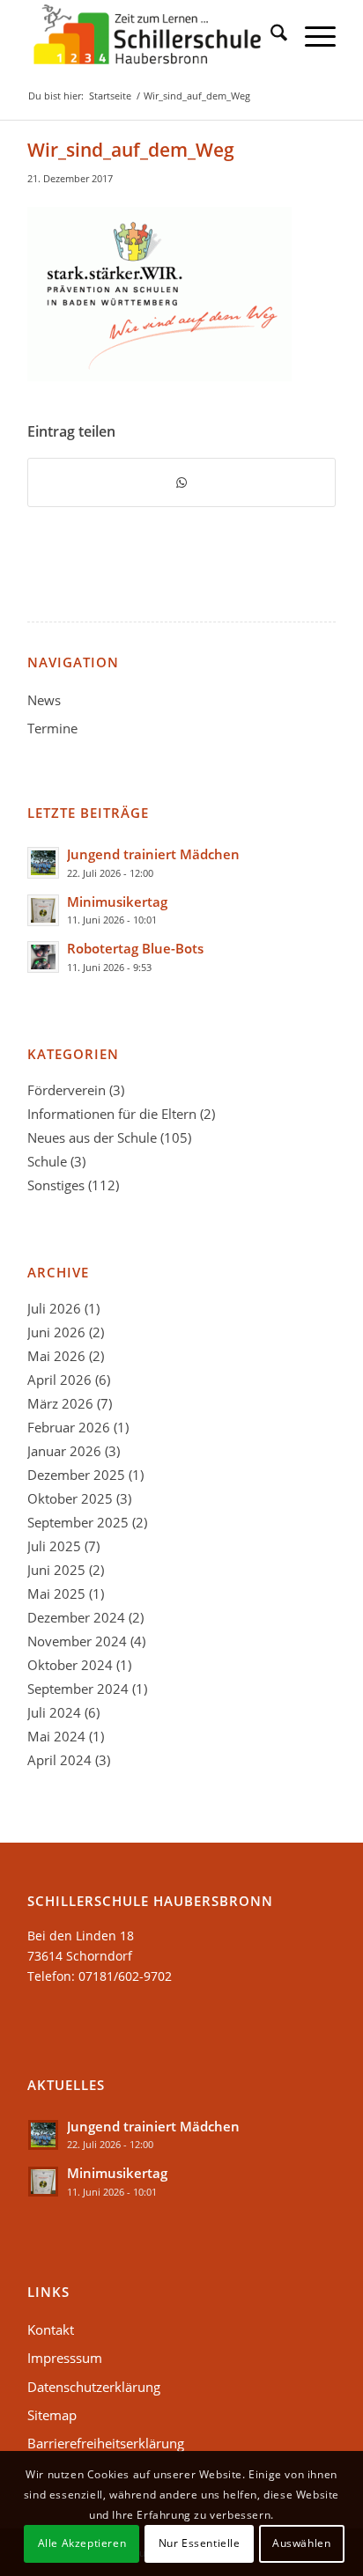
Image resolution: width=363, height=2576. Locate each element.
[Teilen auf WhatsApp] (181, 482)
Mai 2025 (56, 1593)
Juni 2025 (56, 1570)
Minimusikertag (117, 902)
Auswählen (301, 2543)
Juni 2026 (56, 1332)
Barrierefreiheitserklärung (106, 2443)
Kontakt (51, 2329)
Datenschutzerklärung (94, 2387)
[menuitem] (270, 35)
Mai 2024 (56, 1736)
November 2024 (77, 1641)
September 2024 (78, 1689)
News (44, 700)
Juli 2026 (54, 1308)
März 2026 (60, 1403)
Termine (52, 728)
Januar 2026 (64, 1451)
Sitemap (52, 2415)
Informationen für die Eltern (112, 1114)
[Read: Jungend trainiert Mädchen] (43, 863)
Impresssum (65, 2358)
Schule (47, 1161)
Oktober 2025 (70, 1498)
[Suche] (270, 35)
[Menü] (311, 35)
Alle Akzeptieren (82, 2543)
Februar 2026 (69, 1427)
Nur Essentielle (200, 2543)
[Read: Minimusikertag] (43, 910)
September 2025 (78, 1522)
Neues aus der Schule (92, 1137)
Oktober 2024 (70, 1665)
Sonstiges (56, 1185)
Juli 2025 (54, 1546)
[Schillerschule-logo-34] (151, 35)
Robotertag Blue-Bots (135, 948)
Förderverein (67, 1090)
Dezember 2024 (76, 1617)
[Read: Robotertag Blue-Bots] (43, 957)
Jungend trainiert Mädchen (153, 854)
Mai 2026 (56, 1356)
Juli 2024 (54, 1712)
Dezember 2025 (76, 1475)
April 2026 (59, 1380)
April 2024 (59, 1760)
